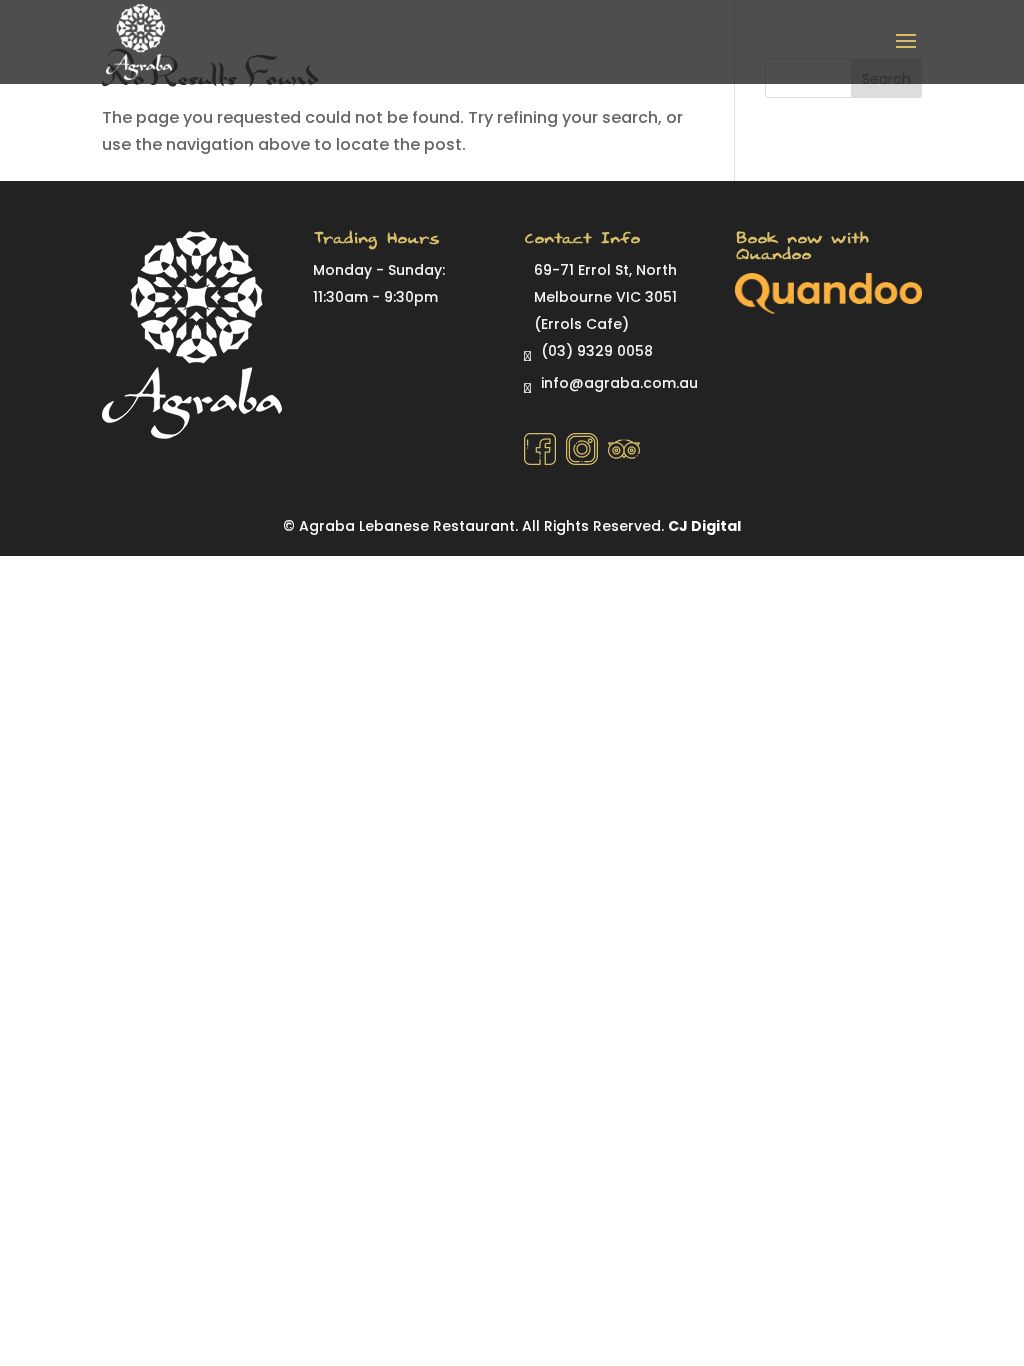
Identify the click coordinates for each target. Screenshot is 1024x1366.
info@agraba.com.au (619, 383)
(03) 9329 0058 (597, 351)
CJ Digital (704, 526)
